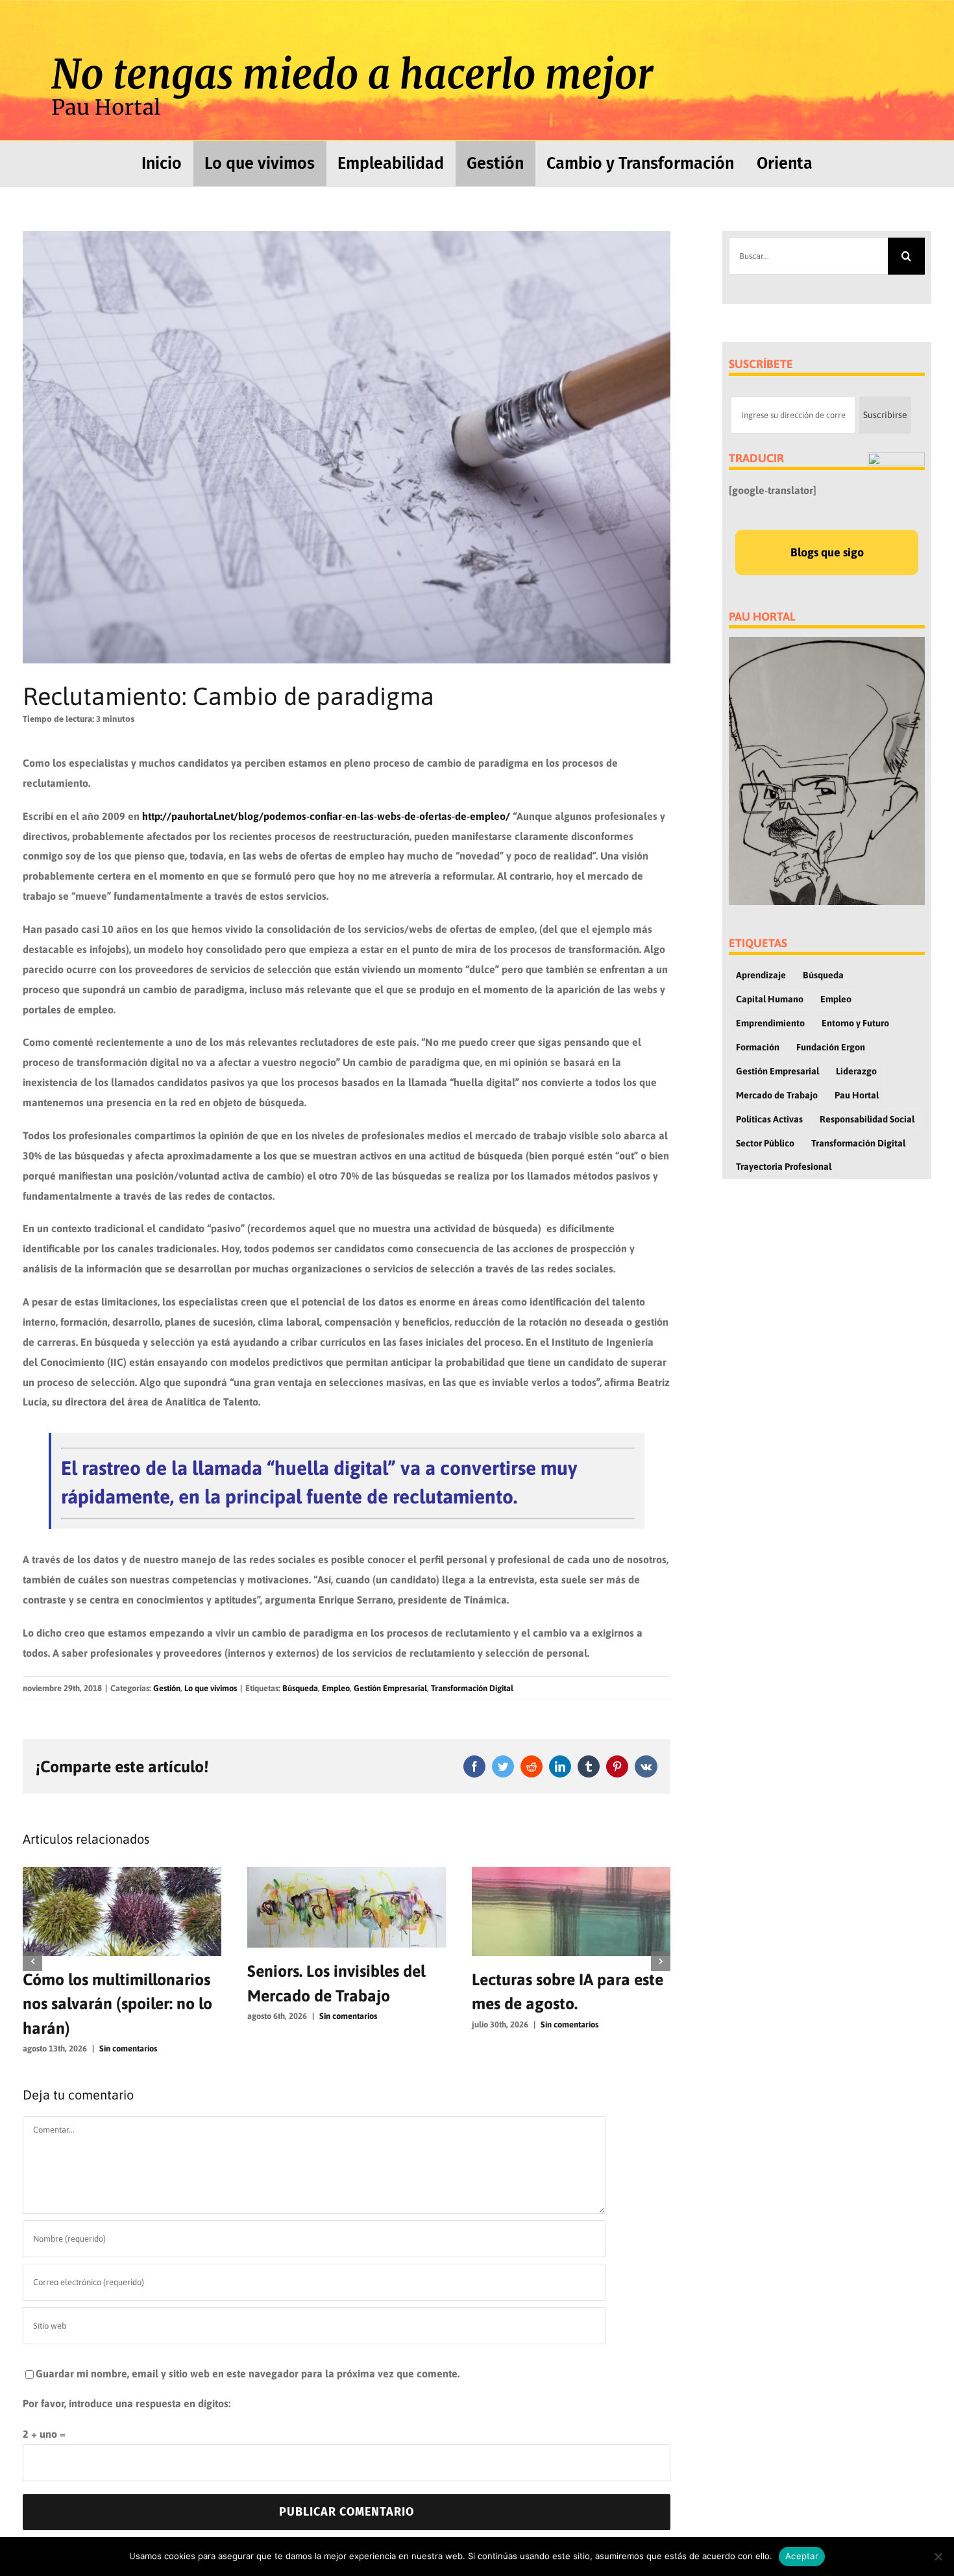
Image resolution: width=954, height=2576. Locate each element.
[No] (938, 2557)
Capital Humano (770, 999)
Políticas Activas (769, 1119)
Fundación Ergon (831, 1047)
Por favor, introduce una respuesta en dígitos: (127, 2379)
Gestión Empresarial (390, 1688)
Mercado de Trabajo (777, 1095)
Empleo (336, 1688)
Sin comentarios (124, 2016)
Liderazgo (856, 1071)
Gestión (167, 1688)
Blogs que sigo (827, 552)
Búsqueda (300, 1688)
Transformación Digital (472, 1688)
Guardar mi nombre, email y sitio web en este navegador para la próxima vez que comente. (248, 2349)
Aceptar (802, 2556)
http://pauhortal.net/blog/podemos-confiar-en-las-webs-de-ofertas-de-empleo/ (326, 816)
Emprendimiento (770, 1023)
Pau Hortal (857, 1095)
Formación (758, 1047)
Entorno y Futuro (855, 1023)
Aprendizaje (761, 975)
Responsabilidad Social (867, 1119)
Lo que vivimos (211, 1688)
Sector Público (765, 1143)
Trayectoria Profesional (784, 1167)
